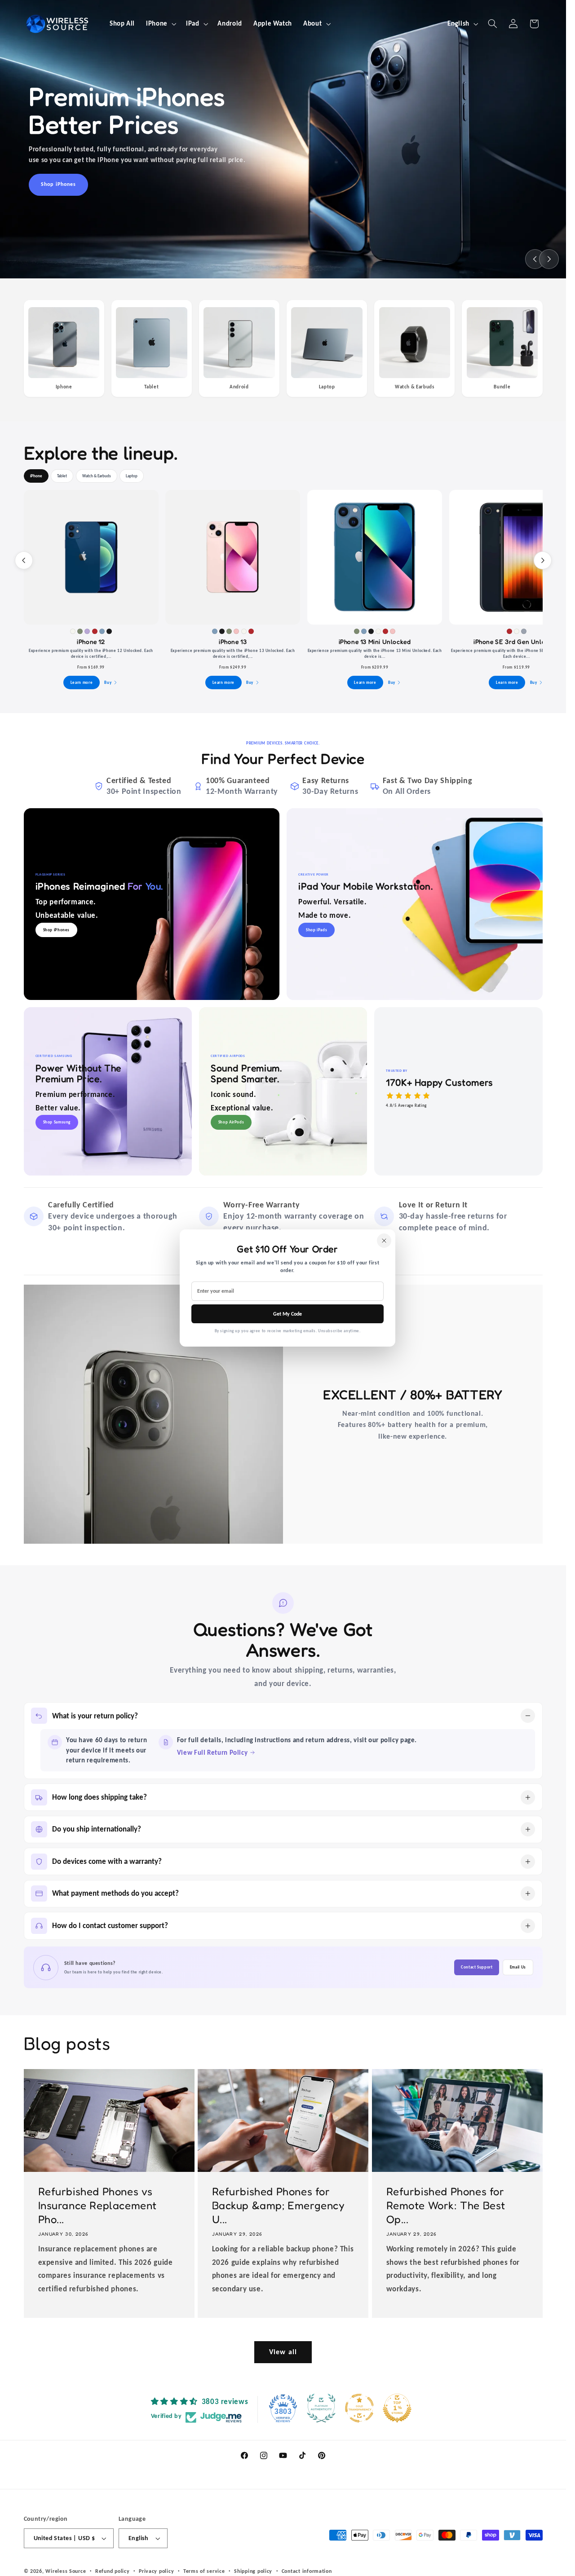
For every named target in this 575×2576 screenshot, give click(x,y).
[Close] (384, 1241)
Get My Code (287, 1314)
